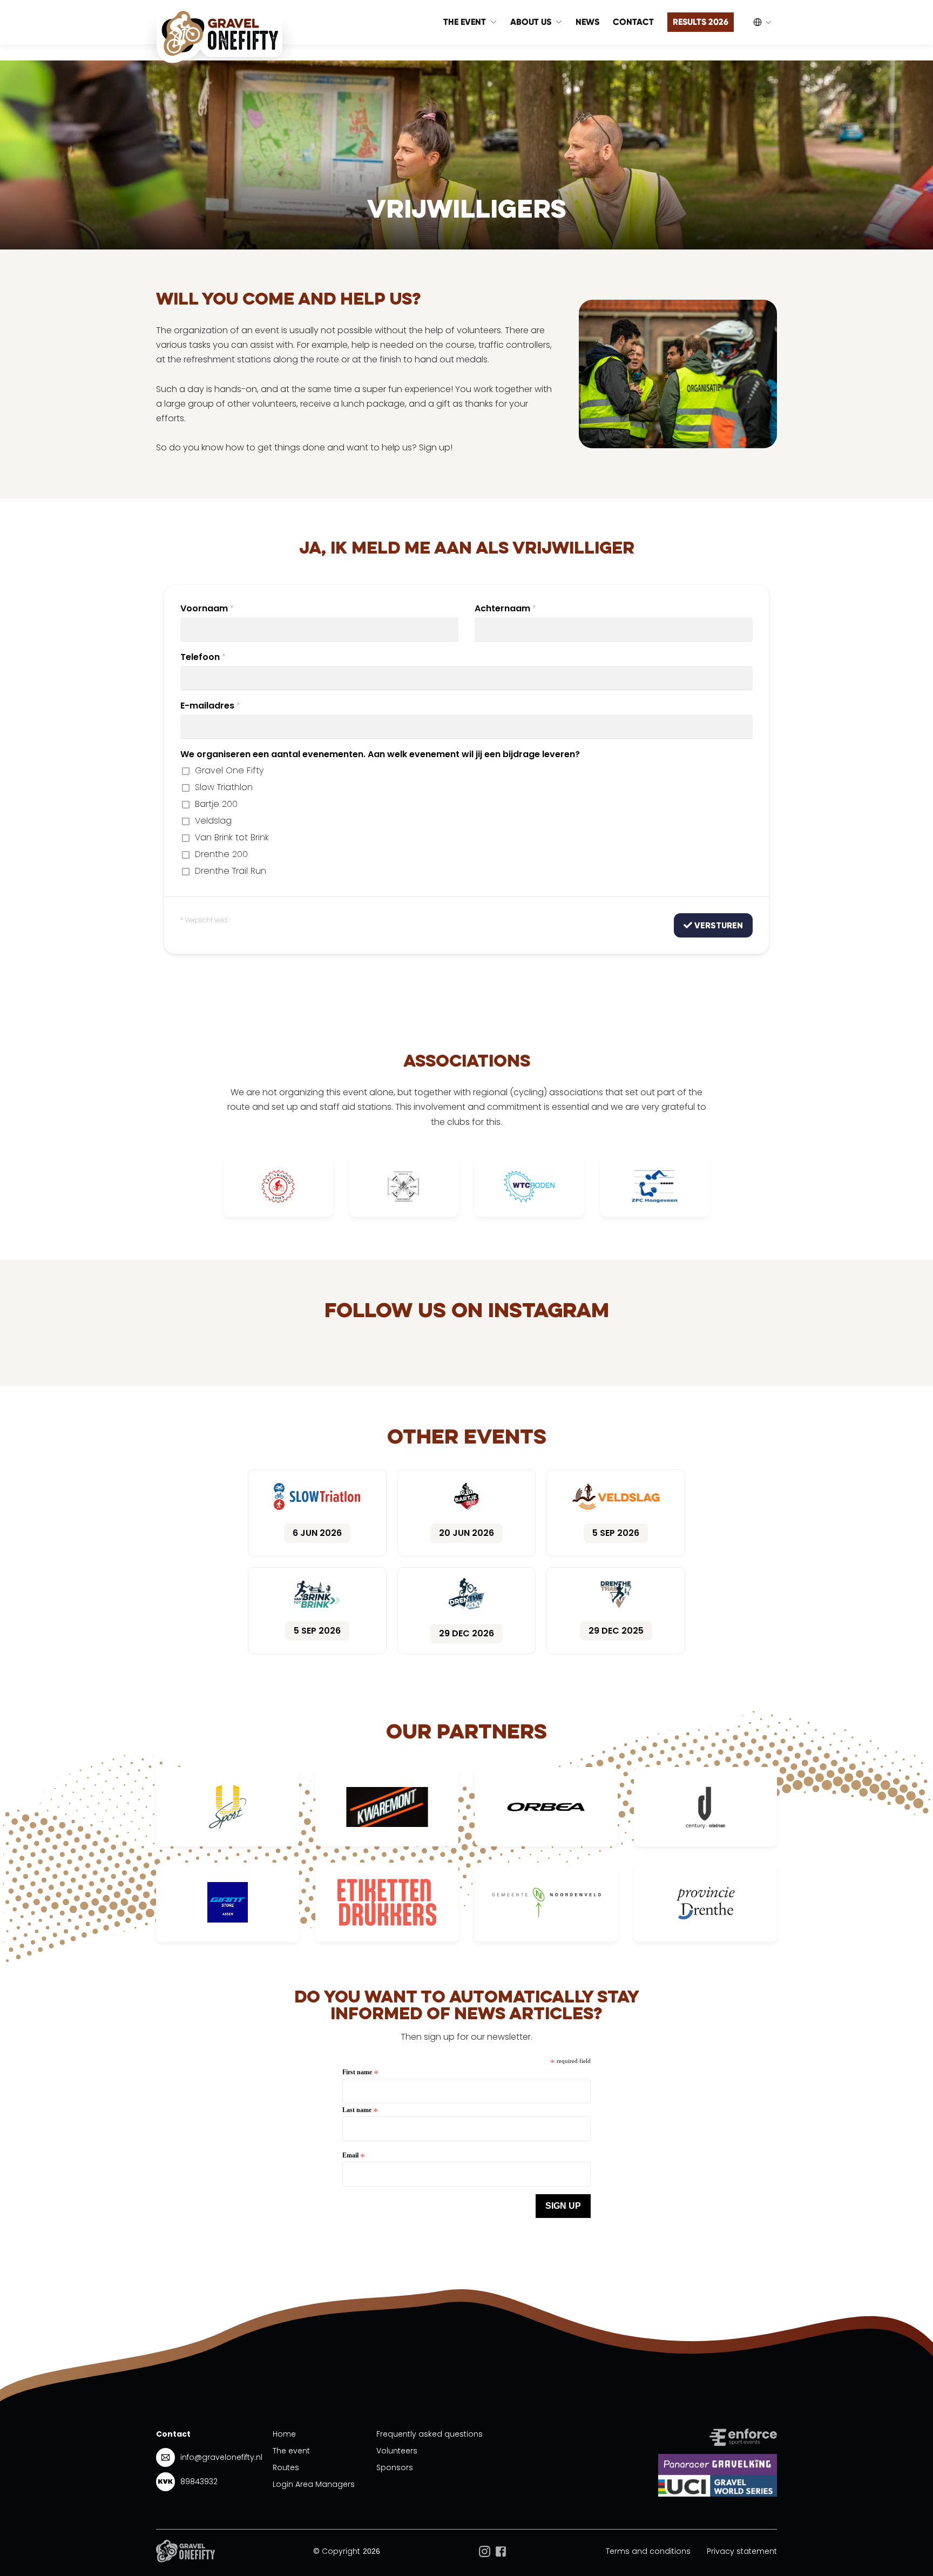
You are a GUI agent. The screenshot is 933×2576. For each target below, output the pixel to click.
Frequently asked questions (430, 2434)
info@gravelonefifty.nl (221, 2457)
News (587, 22)
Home (284, 2434)
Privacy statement (742, 2551)
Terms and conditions (648, 2551)
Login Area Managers (314, 2484)
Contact (633, 22)
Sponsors (395, 2467)
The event (291, 2451)
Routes (286, 2467)
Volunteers (397, 2451)
